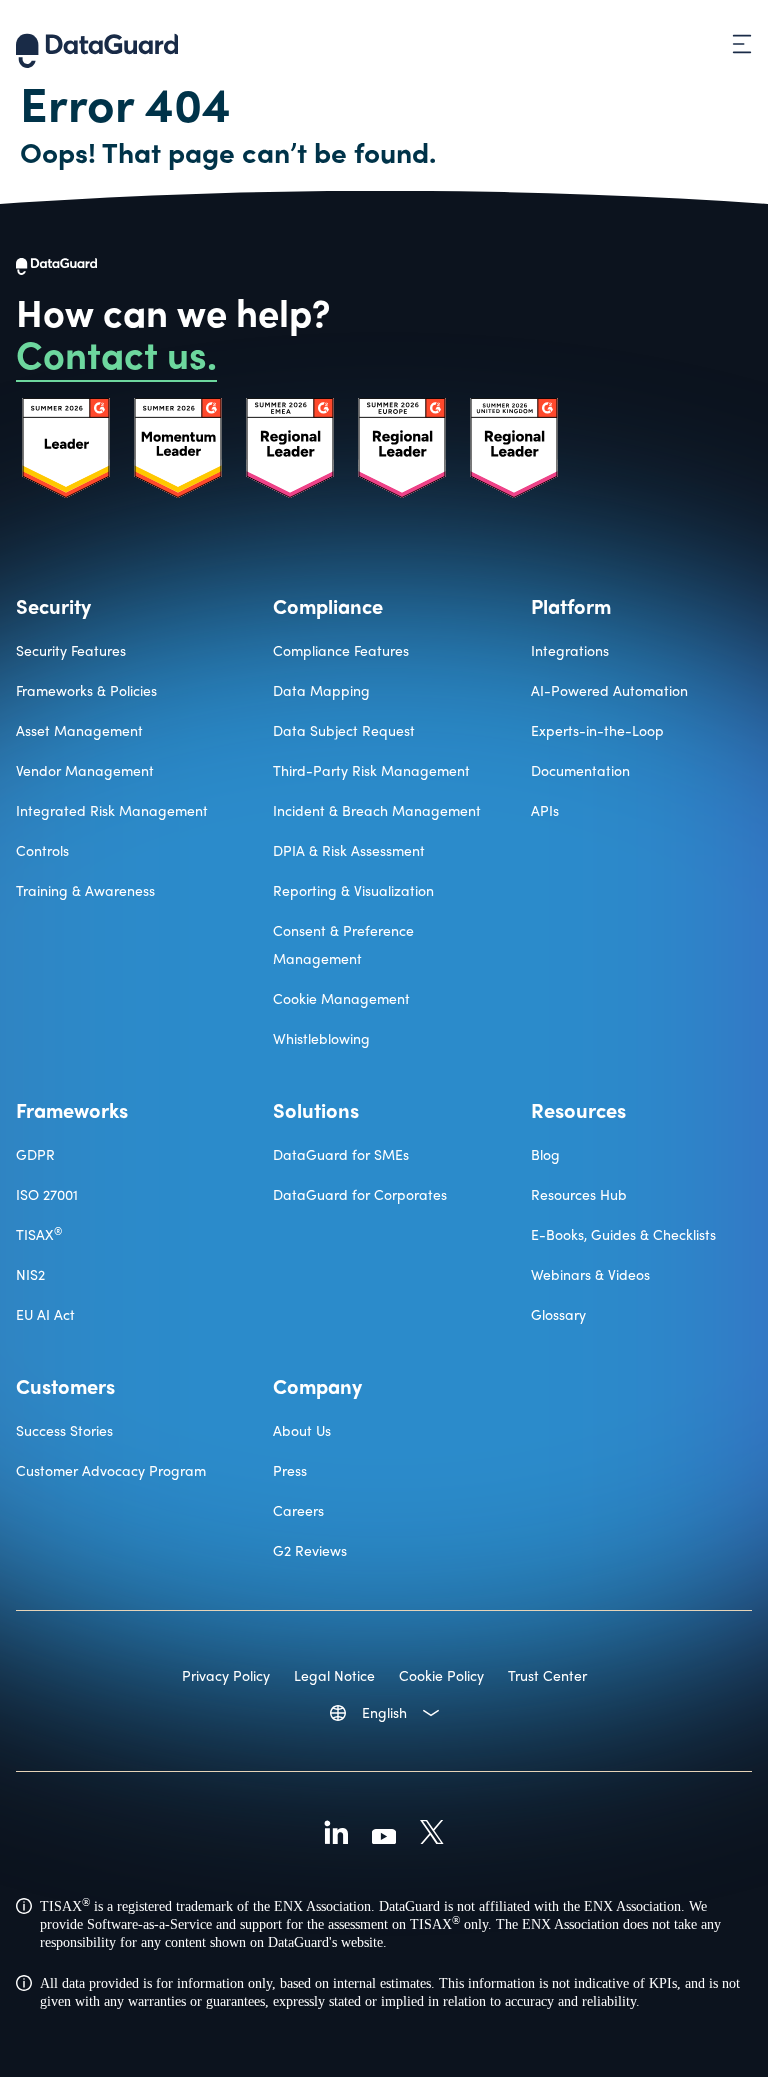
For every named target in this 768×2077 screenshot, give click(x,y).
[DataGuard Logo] (97, 44)
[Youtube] (384, 1835)
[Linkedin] (336, 1835)
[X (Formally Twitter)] (432, 1835)
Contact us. (116, 353)
